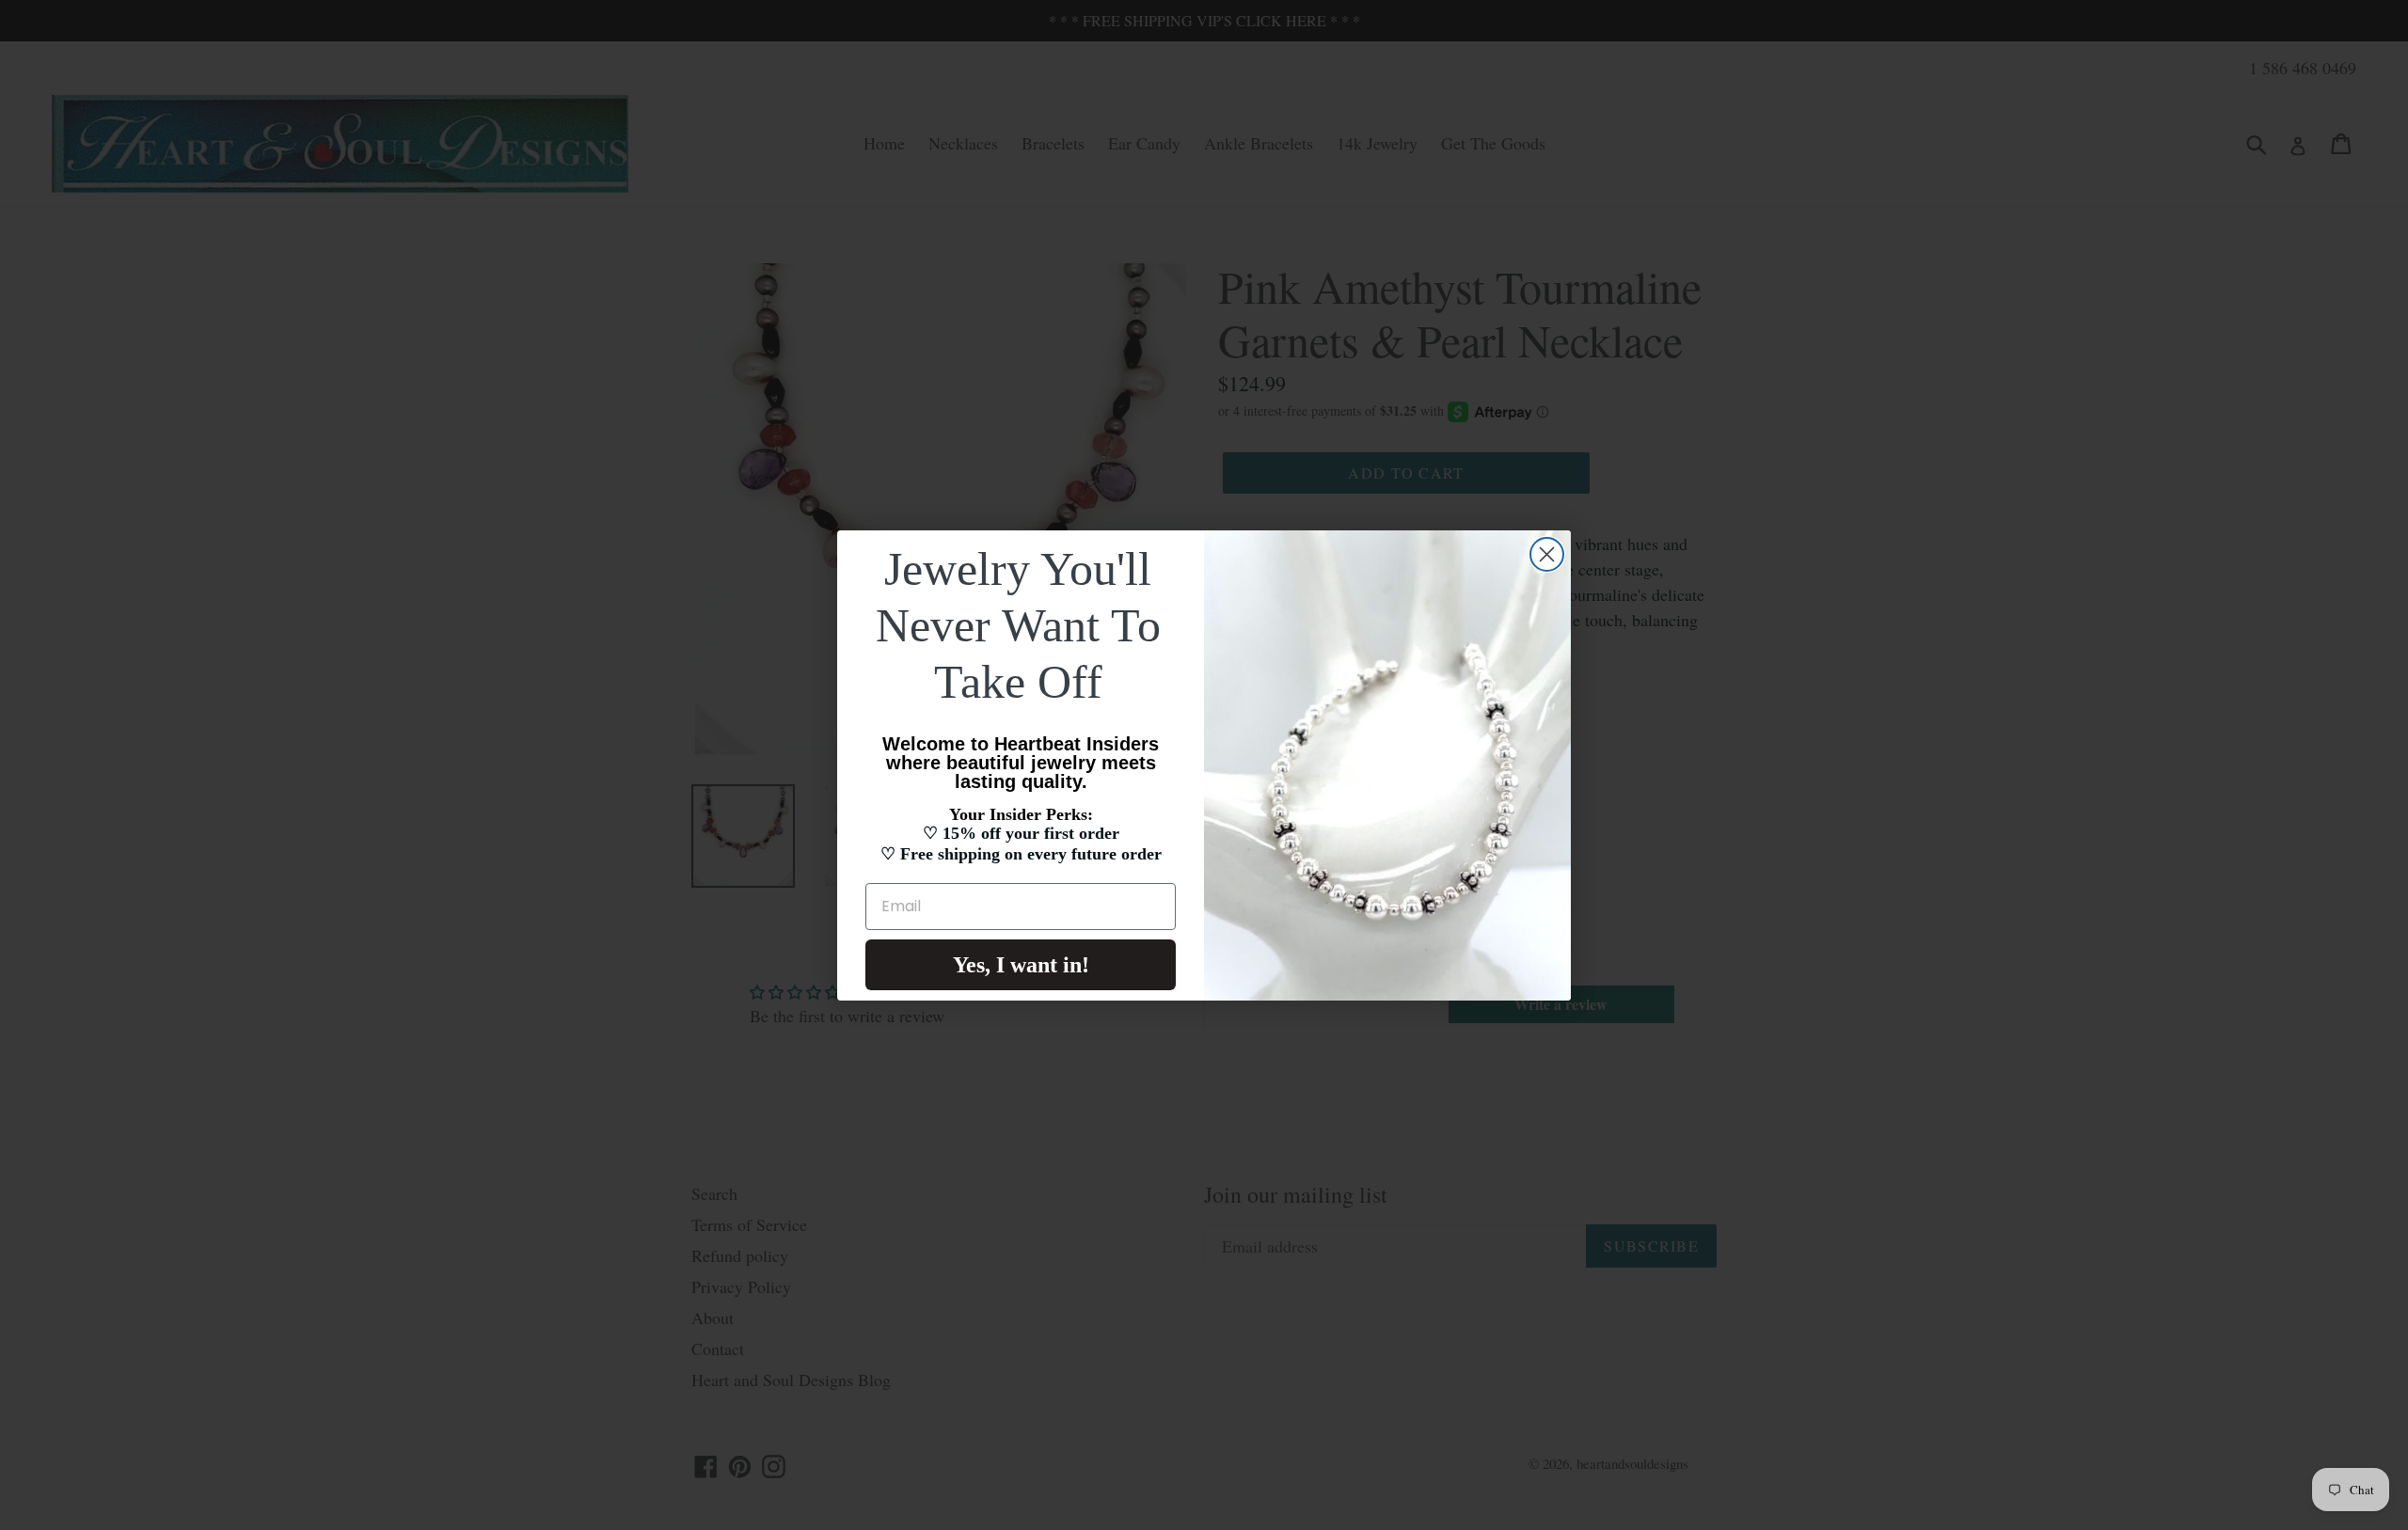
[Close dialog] (1547, 554)
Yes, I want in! (1021, 965)
